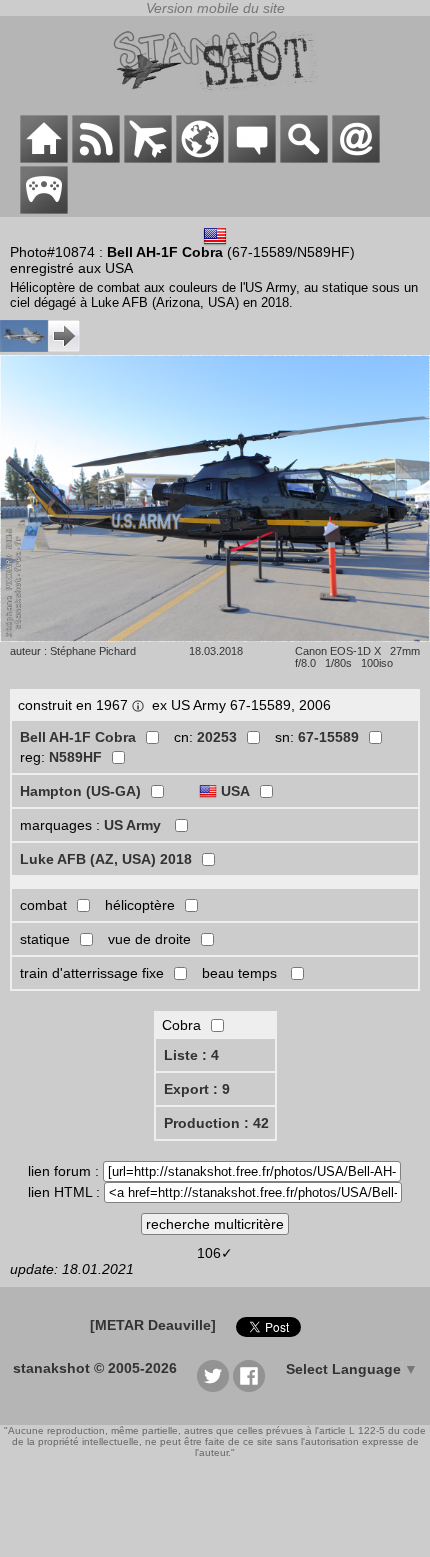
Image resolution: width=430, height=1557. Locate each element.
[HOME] (44, 158)
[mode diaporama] (215, 637)
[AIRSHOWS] (200, 158)
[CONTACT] (356, 158)
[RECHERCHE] (304, 158)
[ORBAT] (148, 158)
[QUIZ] (44, 209)
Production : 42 (216, 1123)
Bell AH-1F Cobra (78, 737)
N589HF (75, 757)
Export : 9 (197, 1089)
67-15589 (328, 737)
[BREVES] (96, 158)
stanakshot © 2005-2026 (95, 1368)
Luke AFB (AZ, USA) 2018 (106, 859)
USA (235, 791)
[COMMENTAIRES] (252, 158)
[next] (40, 347)
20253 (217, 737)
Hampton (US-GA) (80, 791)
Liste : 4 (191, 1055)
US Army (134, 825)
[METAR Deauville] (153, 1325)
